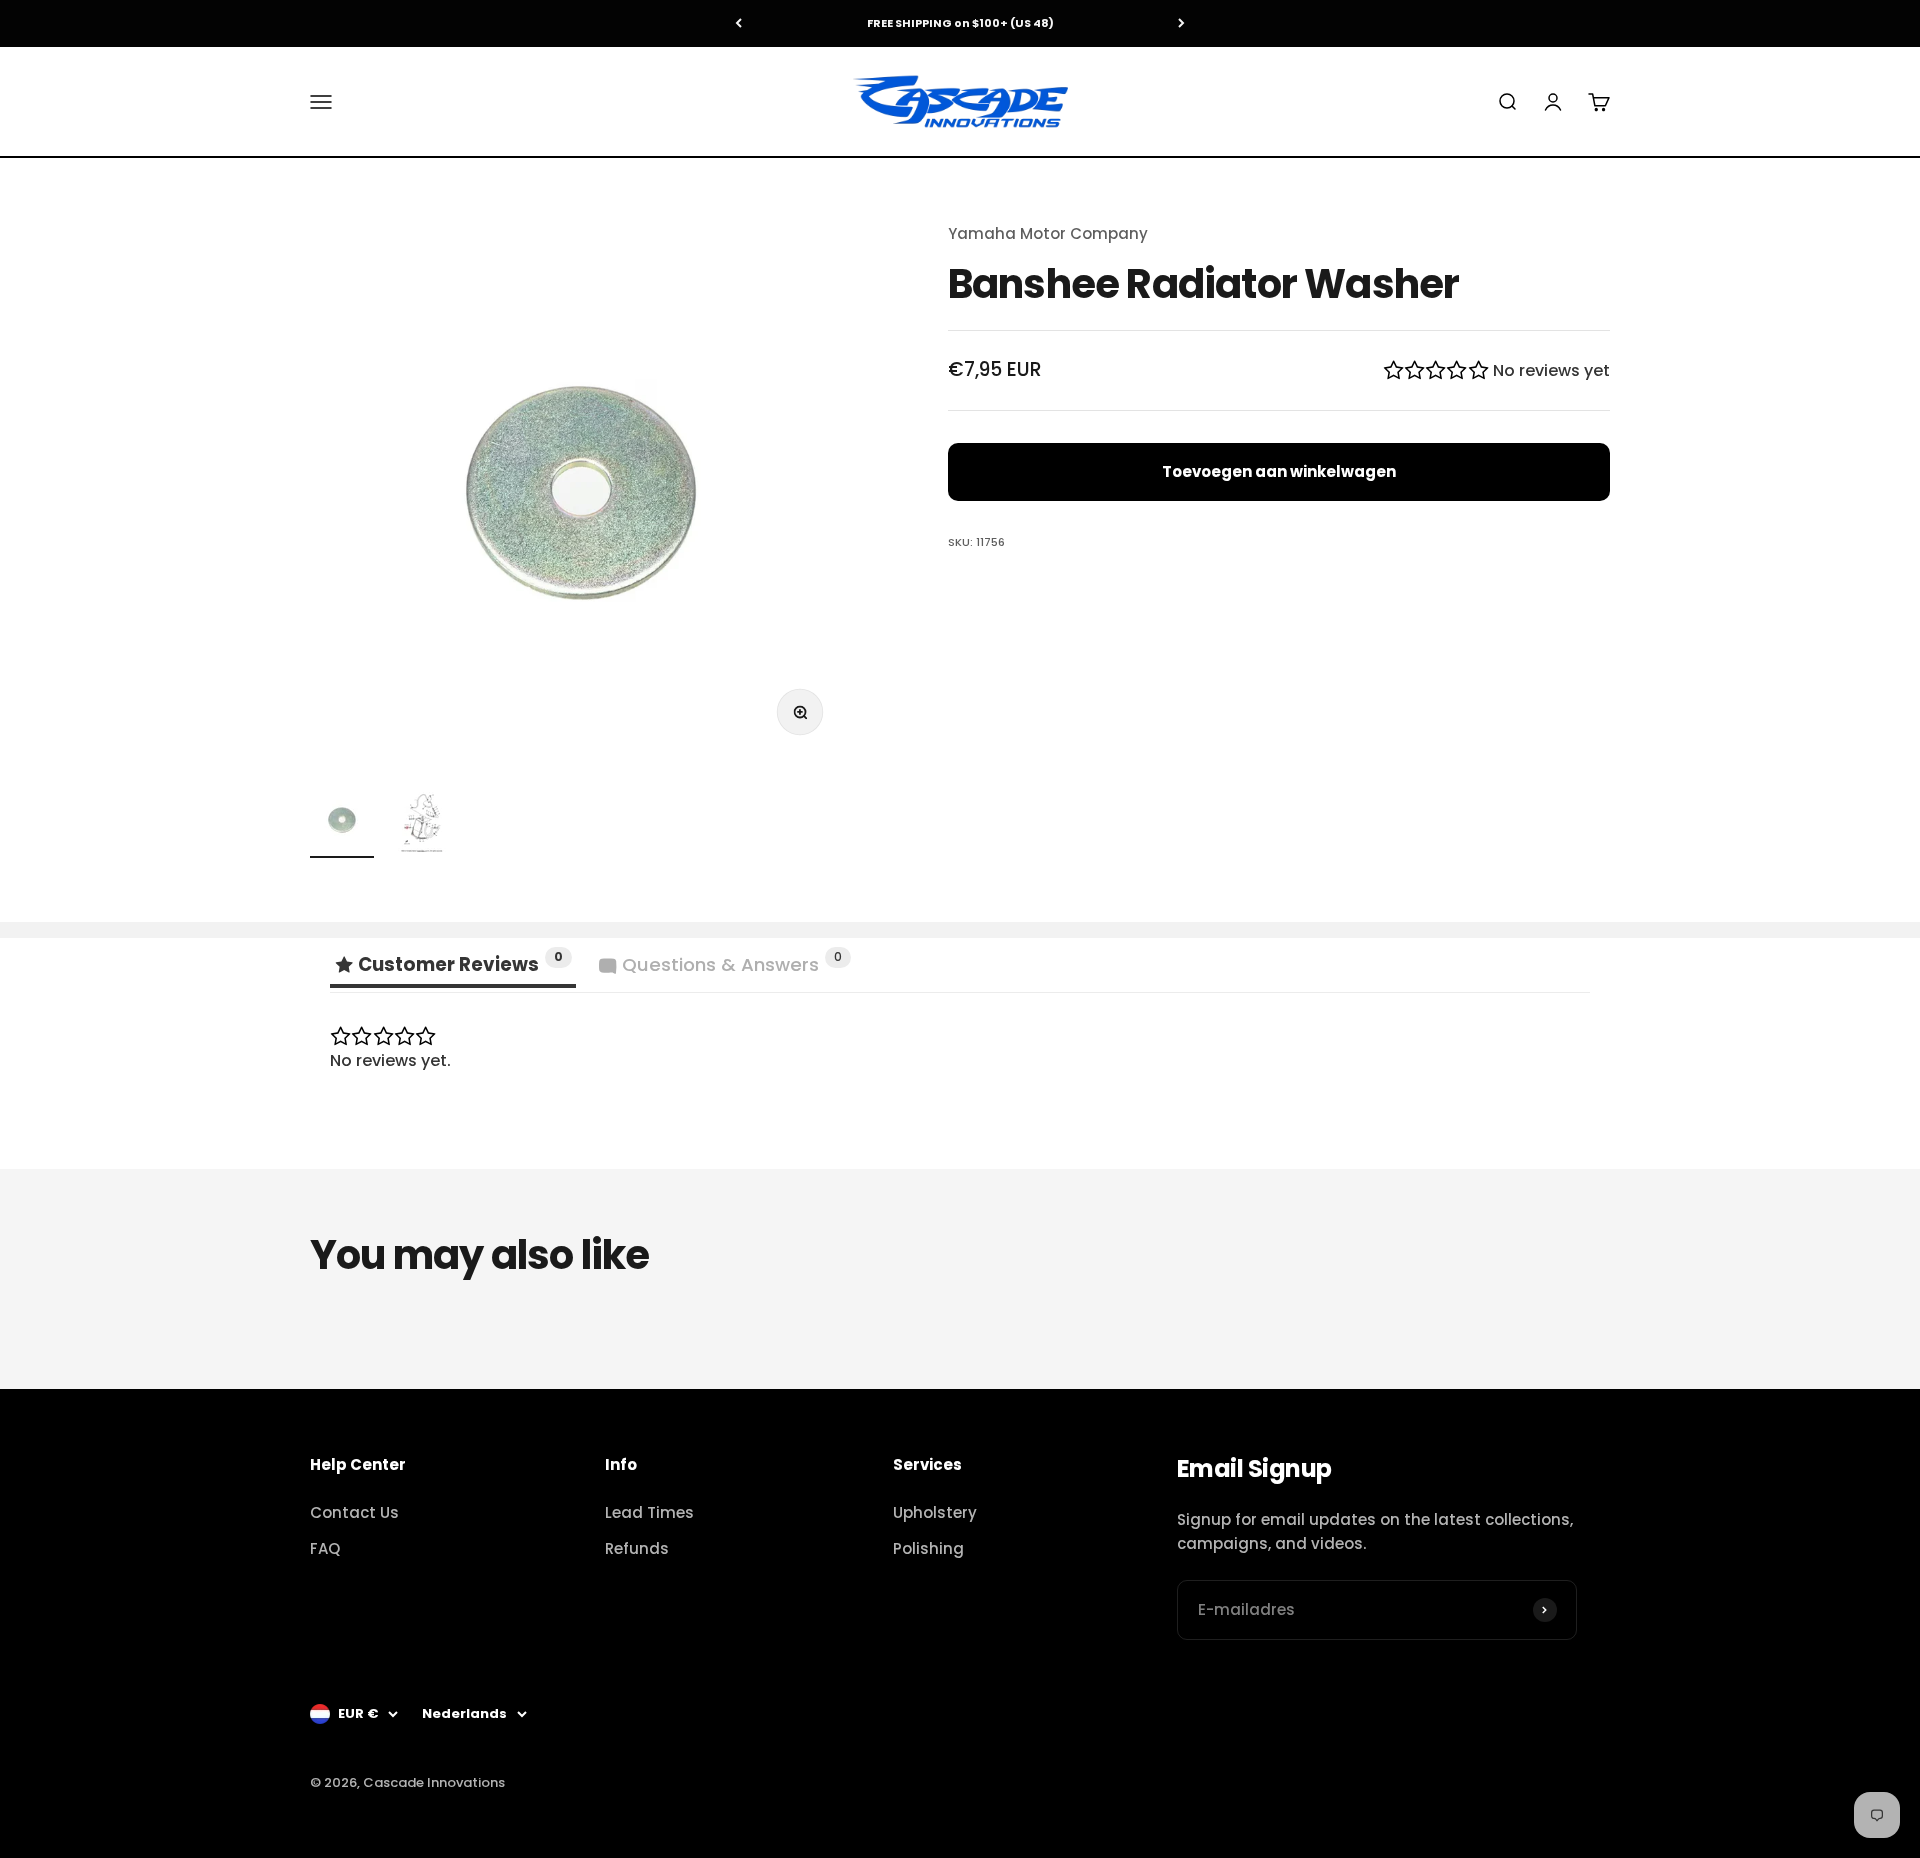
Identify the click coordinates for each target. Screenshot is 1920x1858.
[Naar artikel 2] (422, 823)
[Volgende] (1181, 23)
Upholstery (935, 1512)
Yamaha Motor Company (1048, 233)
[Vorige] (738, 23)
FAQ (325, 1548)
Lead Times (649, 1512)
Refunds (637, 1548)
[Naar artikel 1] (342, 823)
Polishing (928, 1548)
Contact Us (354, 1512)
